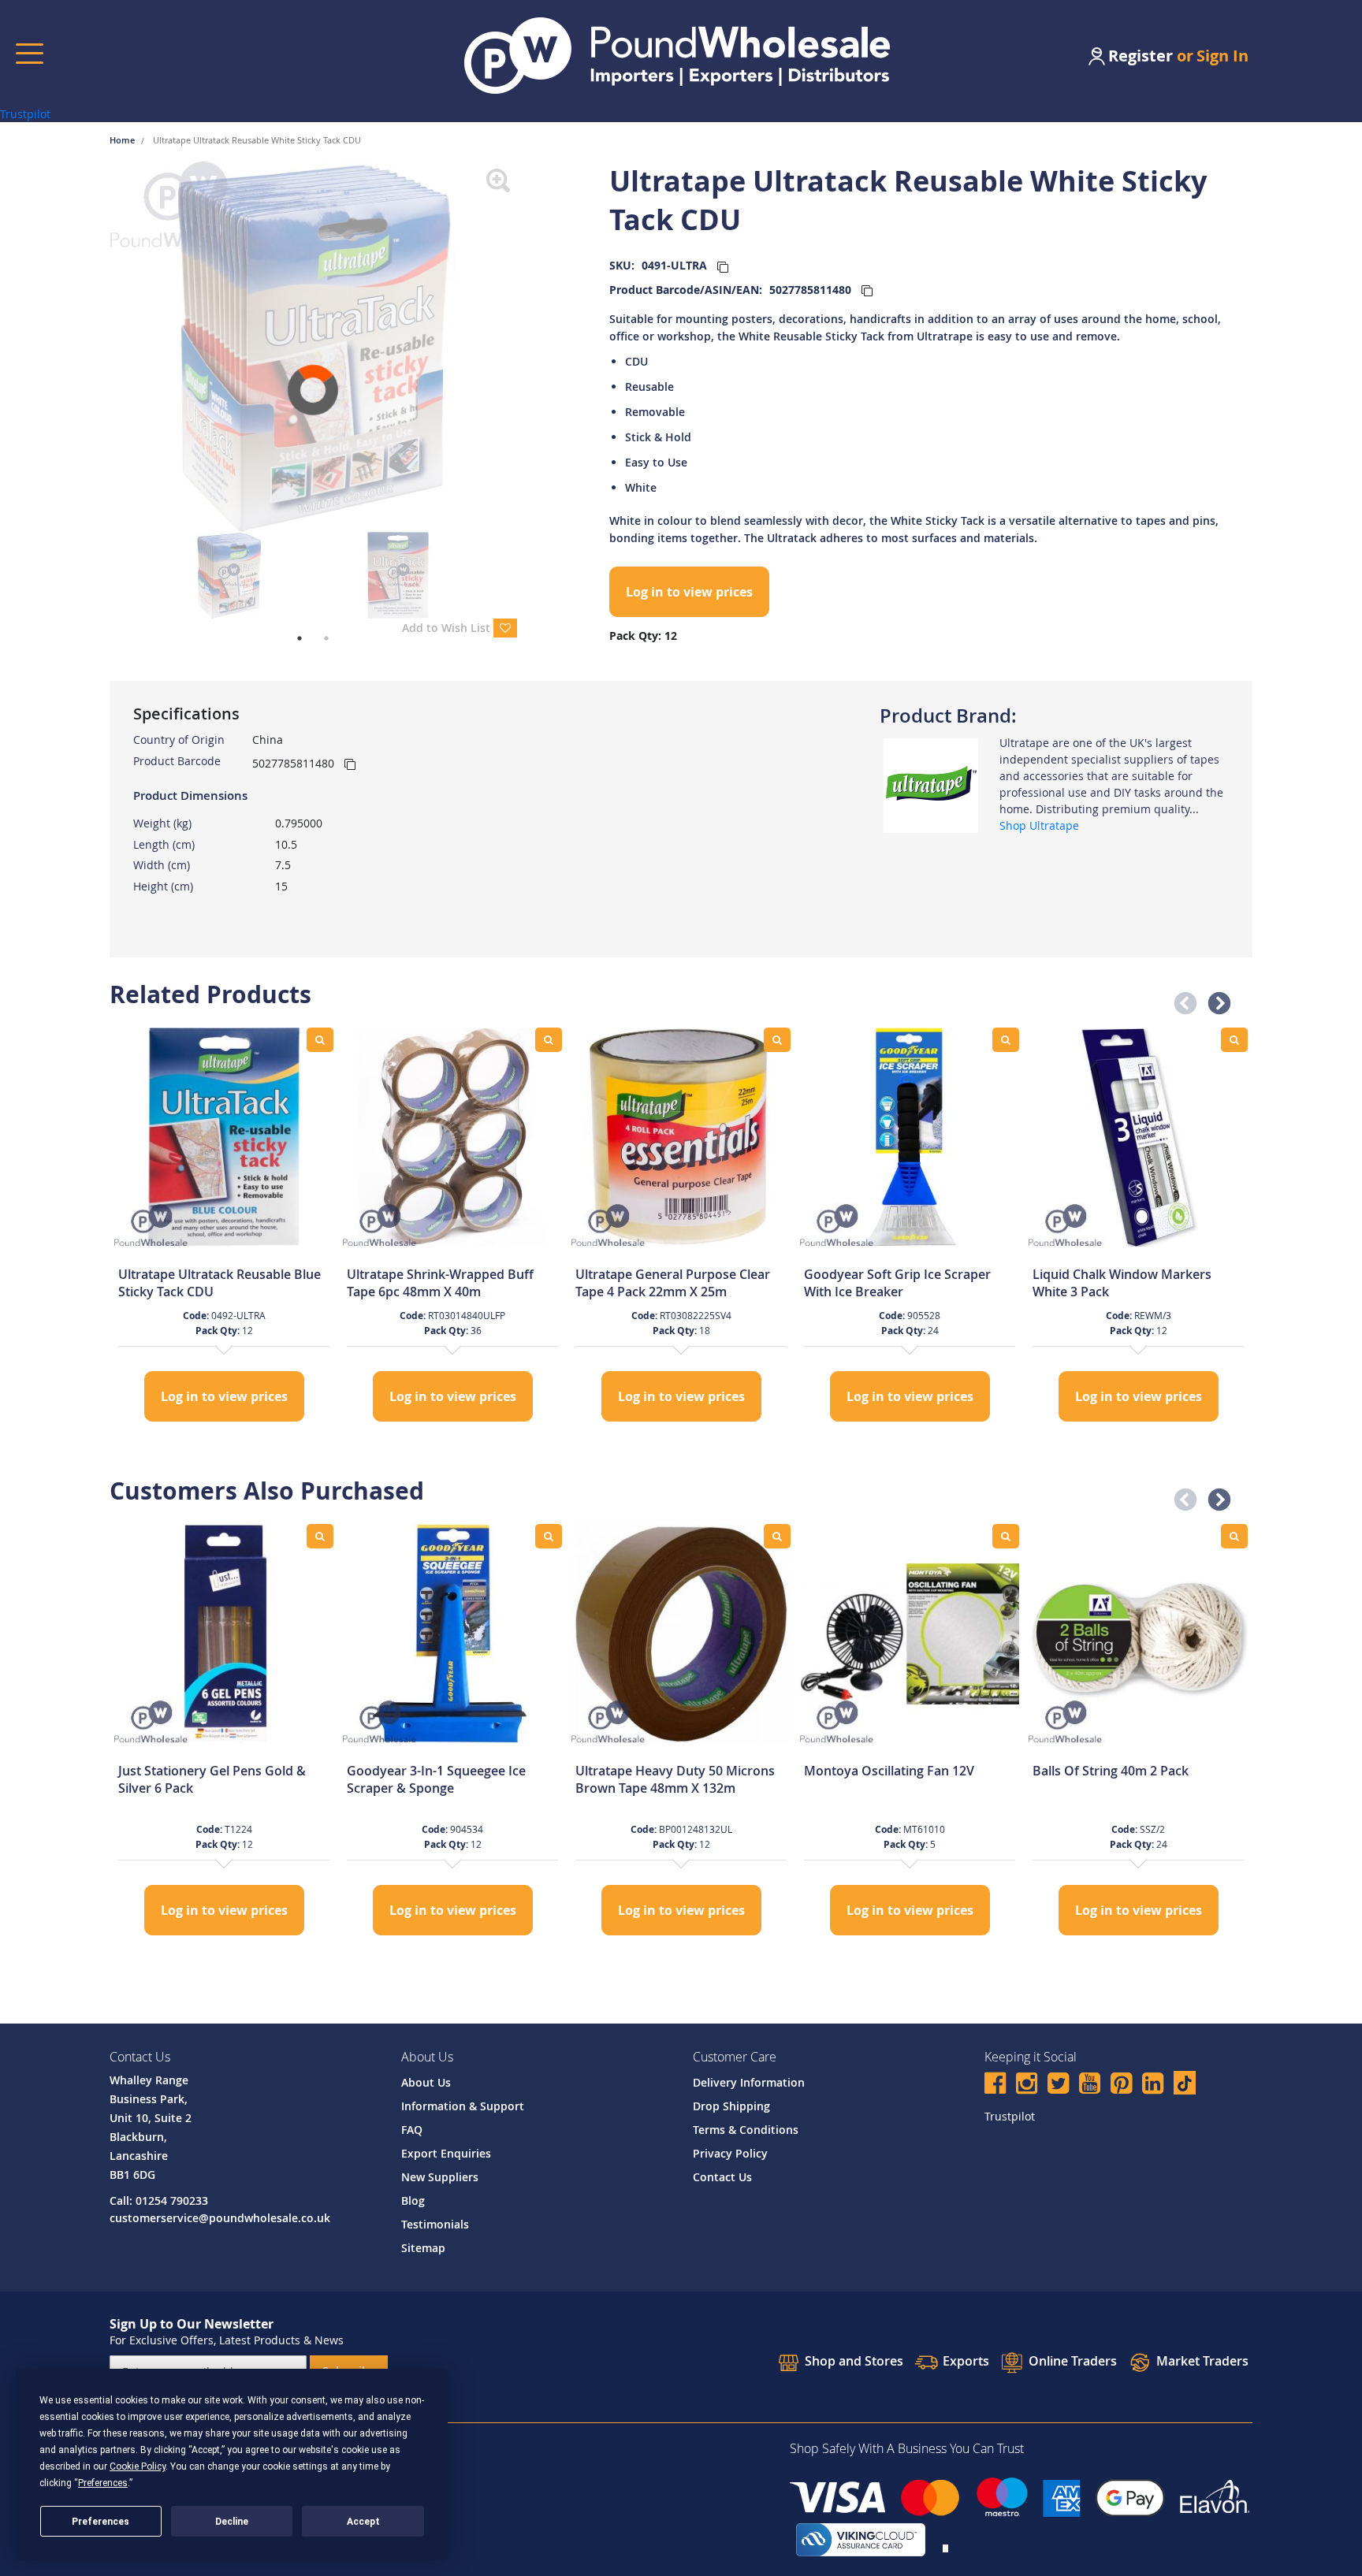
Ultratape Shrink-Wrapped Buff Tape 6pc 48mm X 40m (440, 1283)
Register (1141, 56)
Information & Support (463, 2106)
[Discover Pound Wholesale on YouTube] (1090, 2085)
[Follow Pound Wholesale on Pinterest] (1121, 2085)
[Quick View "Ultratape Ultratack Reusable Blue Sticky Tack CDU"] (320, 1040)
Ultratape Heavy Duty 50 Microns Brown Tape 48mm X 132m (675, 1779)
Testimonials (435, 2224)
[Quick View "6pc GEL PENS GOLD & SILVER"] (320, 1536)
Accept (363, 2522)
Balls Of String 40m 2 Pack (1111, 1771)
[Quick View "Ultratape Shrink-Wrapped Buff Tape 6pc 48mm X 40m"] (549, 1040)
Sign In (1222, 56)
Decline (232, 2522)
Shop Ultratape (1039, 825)
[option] (224, 1227)
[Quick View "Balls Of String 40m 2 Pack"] (1234, 1536)
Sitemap (423, 2248)
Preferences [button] (103, 2483)
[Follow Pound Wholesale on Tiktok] (1185, 2083)
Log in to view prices (689, 592)
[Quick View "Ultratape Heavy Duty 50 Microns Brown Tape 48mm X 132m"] (777, 1536)
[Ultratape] (931, 784)
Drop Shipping (731, 2106)
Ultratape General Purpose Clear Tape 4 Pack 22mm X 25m (673, 1283)
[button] (1181, 999)
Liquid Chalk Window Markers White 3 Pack (1122, 1283)
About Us (426, 2082)
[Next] (529, 347)
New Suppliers (440, 2177)
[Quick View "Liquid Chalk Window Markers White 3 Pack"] (1234, 1040)
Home (123, 140)
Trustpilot (25, 114)
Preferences (100, 2522)
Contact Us (722, 2177)
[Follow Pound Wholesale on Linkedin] (1153, 2085)
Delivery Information (749, 2082)
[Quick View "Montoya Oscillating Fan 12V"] (1006, 1536)
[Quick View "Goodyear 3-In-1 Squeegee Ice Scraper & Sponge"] (549, 1536)
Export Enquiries (446, 2153)
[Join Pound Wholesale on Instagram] (1027, 2085)
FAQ (412, 2130)
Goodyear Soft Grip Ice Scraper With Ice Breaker (897, 1283)
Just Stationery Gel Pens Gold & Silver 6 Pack (212, 1779)
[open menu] (30, 53)
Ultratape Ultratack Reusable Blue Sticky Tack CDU (220, 1283)
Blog (413, 2201)
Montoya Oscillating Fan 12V (889, 1771)
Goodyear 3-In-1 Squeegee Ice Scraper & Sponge (436, 1779)
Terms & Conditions (746, 2130)
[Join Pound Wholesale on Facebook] (995, 2085)
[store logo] (677, 56)
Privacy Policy (730, 2153)
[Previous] (98, 347)
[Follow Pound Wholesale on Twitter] (1058, 2085)
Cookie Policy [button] (138, 2466)
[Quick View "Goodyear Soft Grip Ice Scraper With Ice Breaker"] (1006, 1040)
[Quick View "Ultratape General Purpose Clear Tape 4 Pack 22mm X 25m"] (777, 1040)
